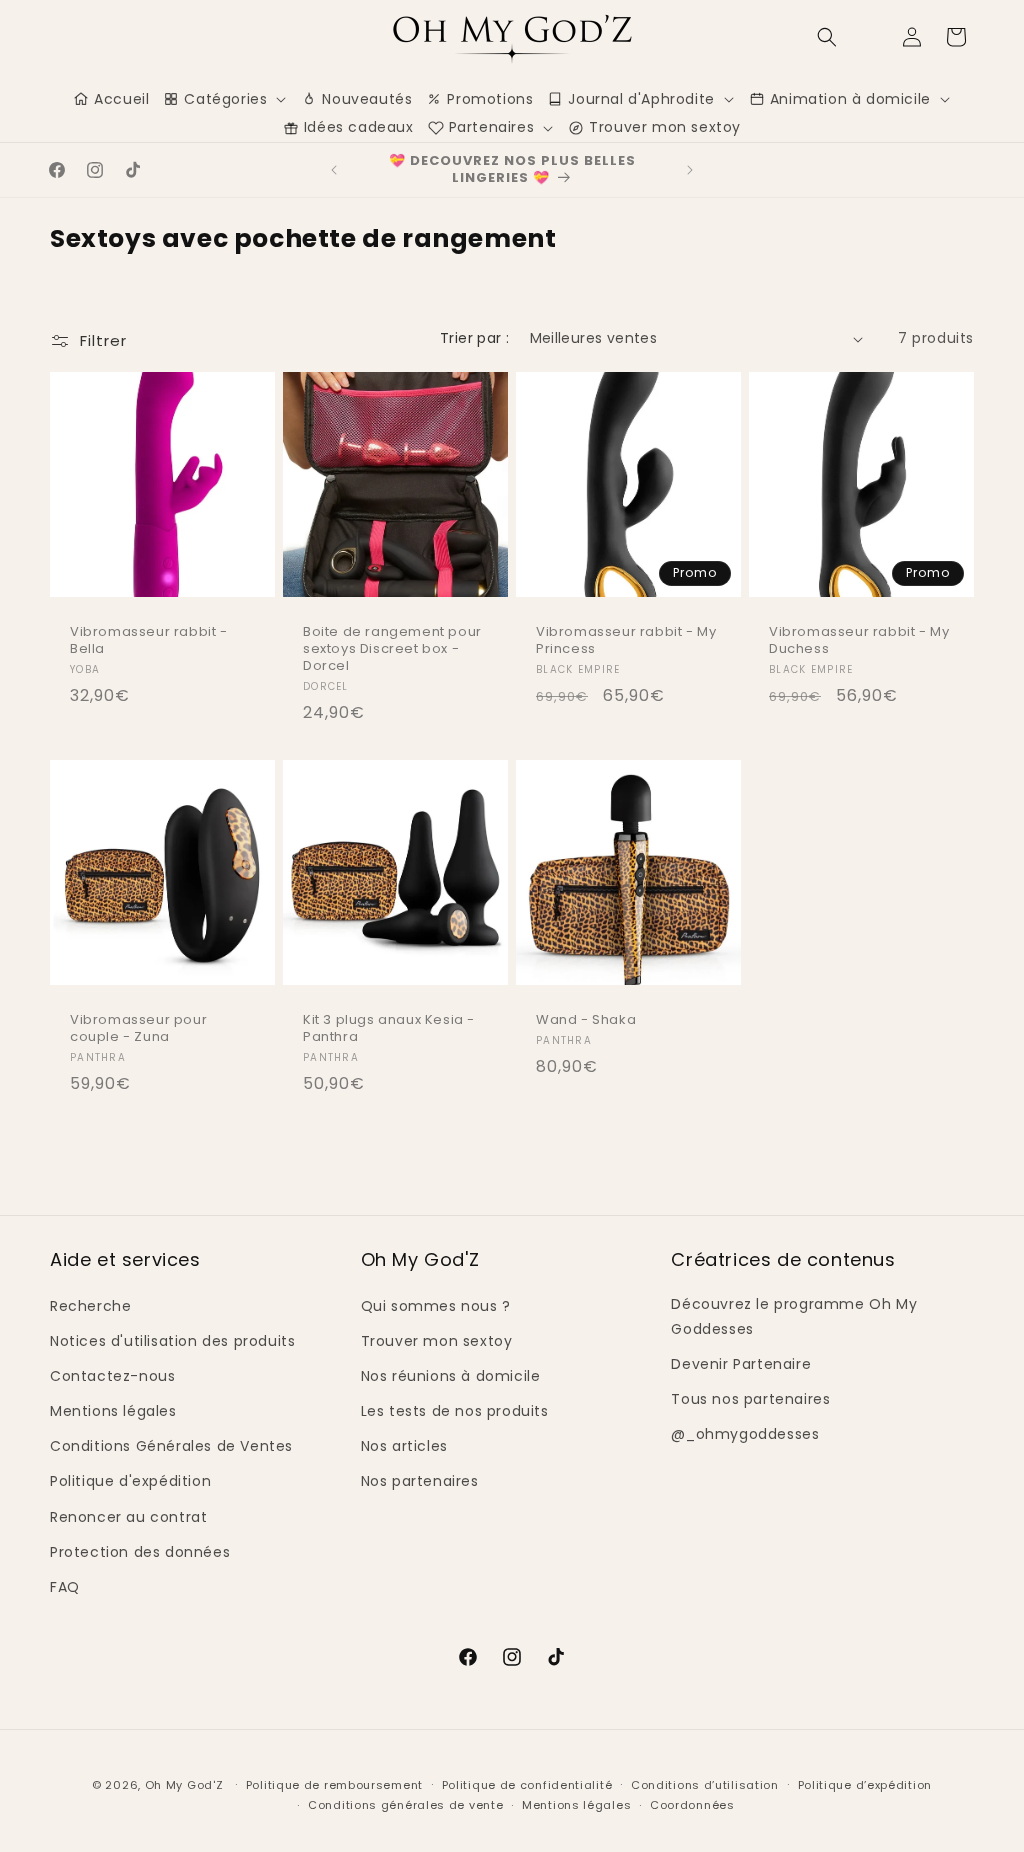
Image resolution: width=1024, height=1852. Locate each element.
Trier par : (474, 338)
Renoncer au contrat (128, 1517)
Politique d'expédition (130, 1481)
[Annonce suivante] (690, 170)
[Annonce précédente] (334, 170)
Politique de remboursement (334, 1785)
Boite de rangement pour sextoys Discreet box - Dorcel (392, 649)
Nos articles (404, 1446)
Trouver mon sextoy (437, 1341)
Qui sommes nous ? (436, 1306)
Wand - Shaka (586, 1020)
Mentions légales (113, 1411)
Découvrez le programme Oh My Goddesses (794, 1316)
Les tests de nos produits (455, 1411)
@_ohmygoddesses (745, 1434)
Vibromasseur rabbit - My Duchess (859, 641)
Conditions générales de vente (405, 1805)
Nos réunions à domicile (451, 1376)
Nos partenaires (420, 1481)
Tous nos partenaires (750, 1399)
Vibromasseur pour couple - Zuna (138, 1029)
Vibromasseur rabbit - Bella (149, 641)
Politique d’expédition (865, 1785)
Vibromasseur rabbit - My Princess (626, 641)
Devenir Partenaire (741, 1364)
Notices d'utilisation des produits (172, 1341)
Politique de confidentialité (527, 1785)
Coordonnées (692, 1805)
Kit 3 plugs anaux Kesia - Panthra (389, 1029)
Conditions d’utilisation (705, 1785)
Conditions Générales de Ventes (171, 1446)
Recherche (90, 1306)
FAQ (65, 1587)
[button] (827, 37)
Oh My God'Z (184, 1785)
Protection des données (140, 1552)
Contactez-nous (112, 1376)
